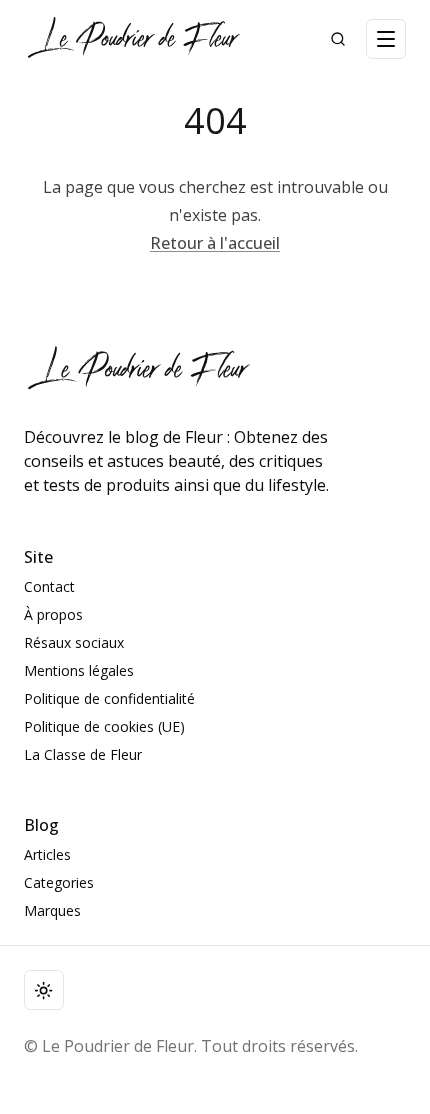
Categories (59, 882)
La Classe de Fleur (83, 754)
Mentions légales (79, 670)
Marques (52, 910)
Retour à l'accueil (215, 243)
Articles (47, 854)
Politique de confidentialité (109, 698)
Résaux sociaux (74, 642)
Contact (49, 586)
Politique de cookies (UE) (104, 726)
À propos (53, 614)
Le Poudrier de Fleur (118, 1046)
